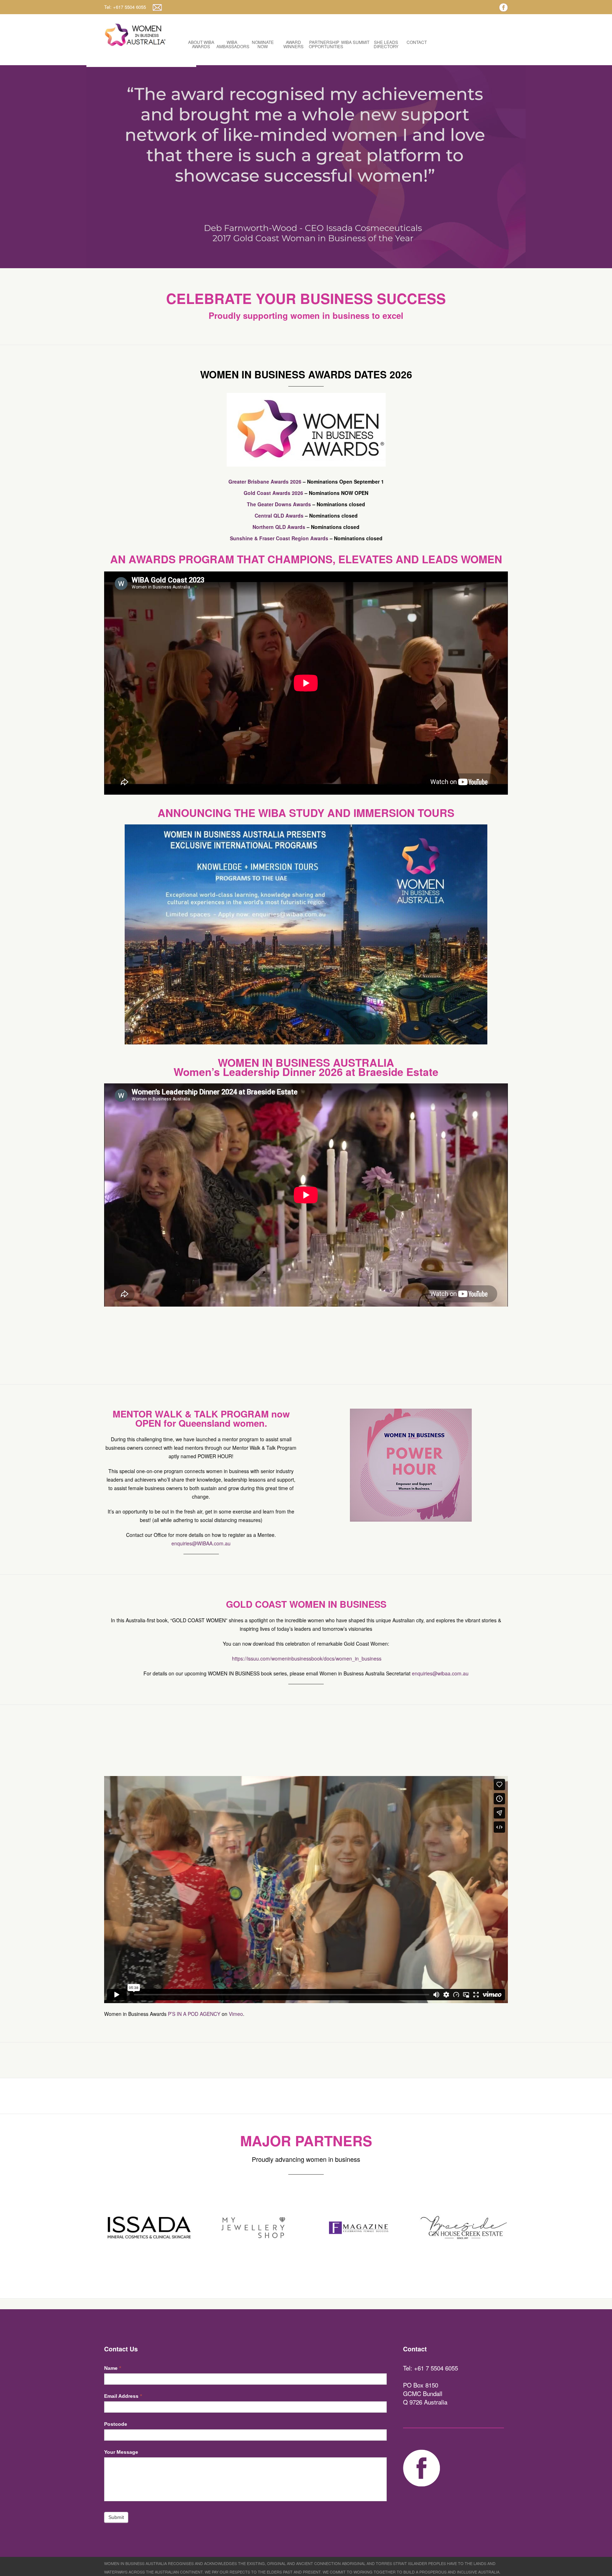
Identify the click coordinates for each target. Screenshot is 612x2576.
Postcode (116, 2424)
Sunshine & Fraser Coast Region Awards (279, 538)
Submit (116, 2517)
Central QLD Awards (279, 515)
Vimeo (236, 2014)
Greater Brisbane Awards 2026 (265, 481)
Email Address (123, 2396)
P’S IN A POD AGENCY (194, 2014)
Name (112, 2368)
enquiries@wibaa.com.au (440, 1673)
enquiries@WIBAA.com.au (201, 1543)
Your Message (121, 2452)
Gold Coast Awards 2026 (273, 493)
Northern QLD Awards (279, 527)
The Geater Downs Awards (279, 504)
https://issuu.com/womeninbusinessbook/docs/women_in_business (307, 1658)
